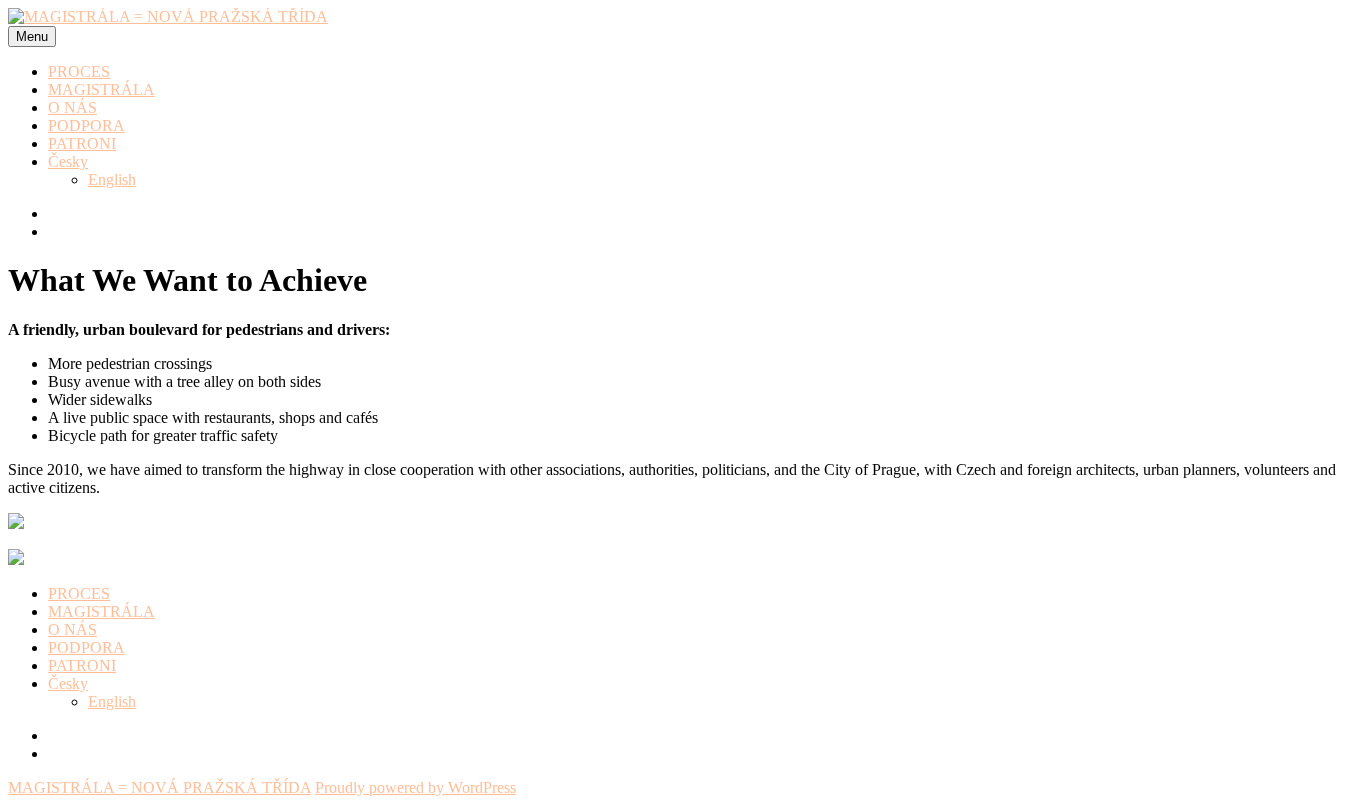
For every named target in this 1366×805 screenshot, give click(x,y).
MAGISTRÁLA (101, 89)
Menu (32, 36)
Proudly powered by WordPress (415, 787)
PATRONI (82, 143)
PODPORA (86, 125)
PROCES (79, 71)
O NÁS (72, 107)
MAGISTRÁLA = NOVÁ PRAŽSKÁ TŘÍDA (159, 787)
